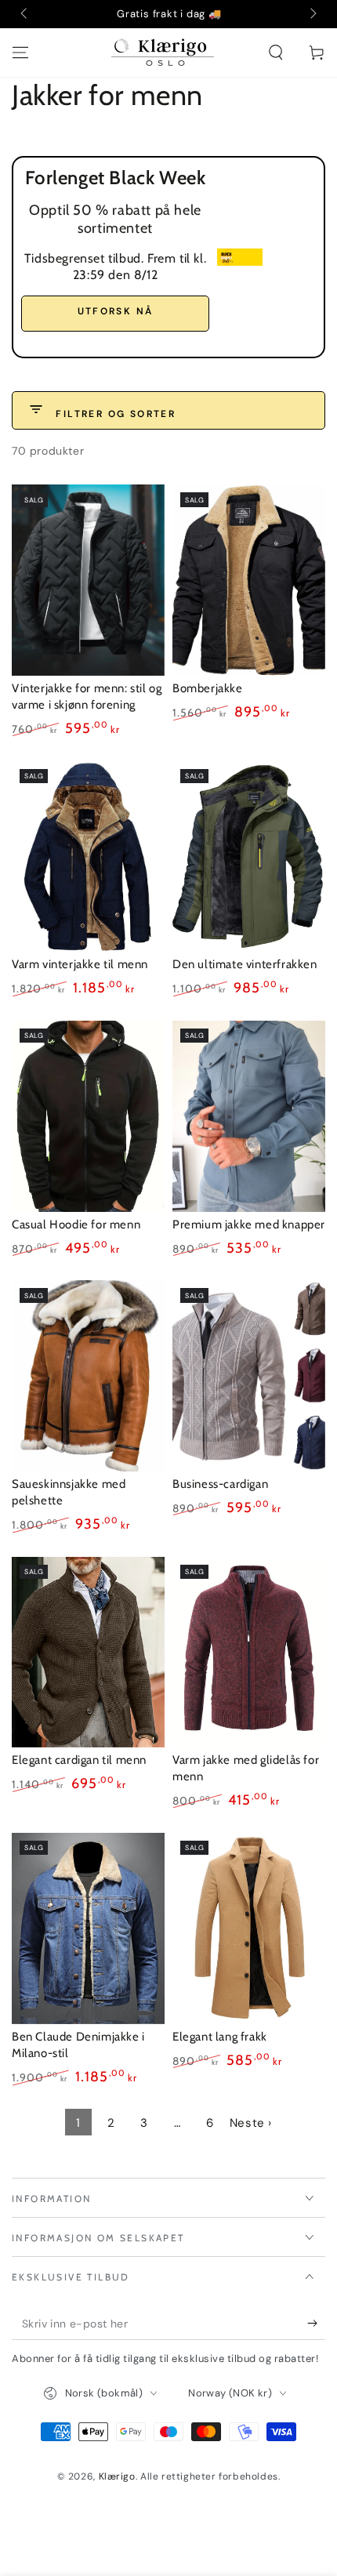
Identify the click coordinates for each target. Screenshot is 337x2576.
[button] (276, 53)
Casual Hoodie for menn (76, 1225)
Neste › (251, 2123)
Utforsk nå (116, 311)
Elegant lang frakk (220, 2037)
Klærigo (117, 2476)
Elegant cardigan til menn (79, 1760)
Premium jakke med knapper (249, 1225)
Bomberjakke (208, 688)
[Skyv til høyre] (312, 14)
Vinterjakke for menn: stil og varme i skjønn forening (87, 697)
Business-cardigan (220, 1484)
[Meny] (20, 53)
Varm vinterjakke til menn (80, 964)
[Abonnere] (308, 2324)
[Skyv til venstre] (25, 14)
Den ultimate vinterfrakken (245, 964)
